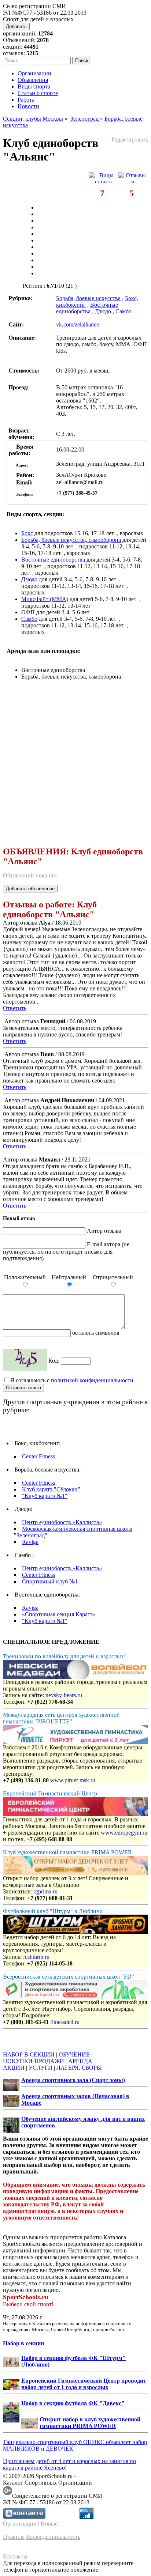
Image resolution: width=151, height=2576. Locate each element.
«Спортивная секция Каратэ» (59, 1614)
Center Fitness (38, 1456)
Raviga (30, 1542)
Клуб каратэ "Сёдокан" (51, 1489)
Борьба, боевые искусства (88, 298)
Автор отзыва (104, 1231)
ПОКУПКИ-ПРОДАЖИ (34, 2061)
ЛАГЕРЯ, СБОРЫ (79, 2068)
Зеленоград (84, 119)
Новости (28, 106)
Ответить (15, 1008)
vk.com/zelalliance (78, 324)
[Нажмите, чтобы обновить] (25, 1360)
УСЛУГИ (40, 2068)
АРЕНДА (80, 2061)
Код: (55, 1361)
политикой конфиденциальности (92, 1380)
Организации (34, 73)
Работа (26, 100)
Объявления (33, 80)
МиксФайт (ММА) (45, 599)
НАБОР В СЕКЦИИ (29, 2054)
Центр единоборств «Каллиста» (62, 1522)
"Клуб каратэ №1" (45, 1496)
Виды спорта (34, 86)
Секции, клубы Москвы (33, 119)
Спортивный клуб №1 (50, 1581)
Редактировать (130, 139)
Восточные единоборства (87, 308)
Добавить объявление (30, 889)
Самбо (124, 311)
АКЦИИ (14, 2068)
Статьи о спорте (38, 93)
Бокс (27, 533)
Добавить (16, 27)
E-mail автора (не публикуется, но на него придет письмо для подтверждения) (66, 1251)
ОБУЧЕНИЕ (74, 2054)
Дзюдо (103, 311)
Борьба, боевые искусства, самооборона (71, 540)
